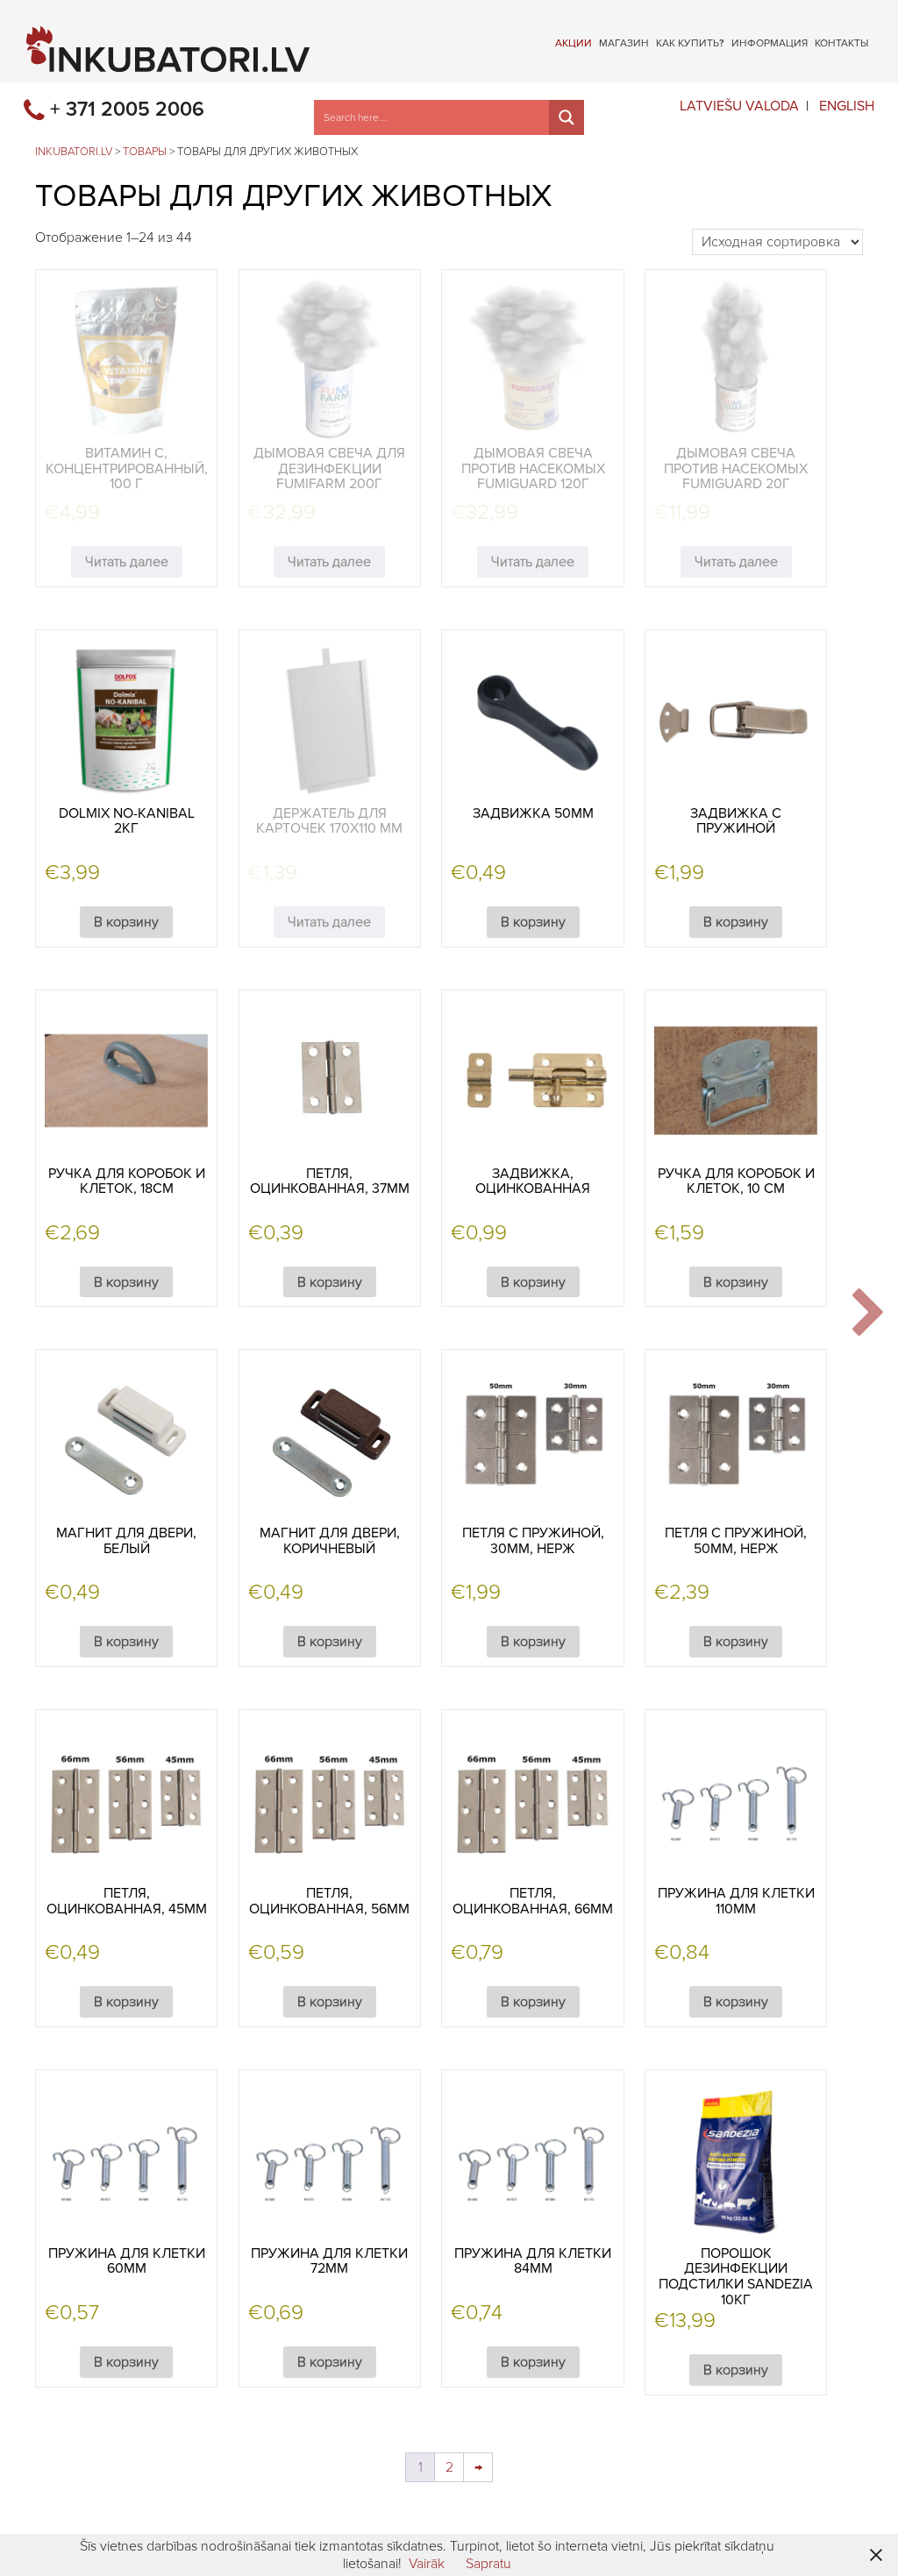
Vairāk (427, 2564)
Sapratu (488, 2564)
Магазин (624, 42)
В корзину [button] (126, 922)
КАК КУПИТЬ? (690, 42)
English (847, 106)
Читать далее (127, 562)
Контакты (841, 42)
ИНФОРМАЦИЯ (770, 42)
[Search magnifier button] (567, 117)
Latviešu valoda (739, 106)
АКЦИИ (574, 42)
